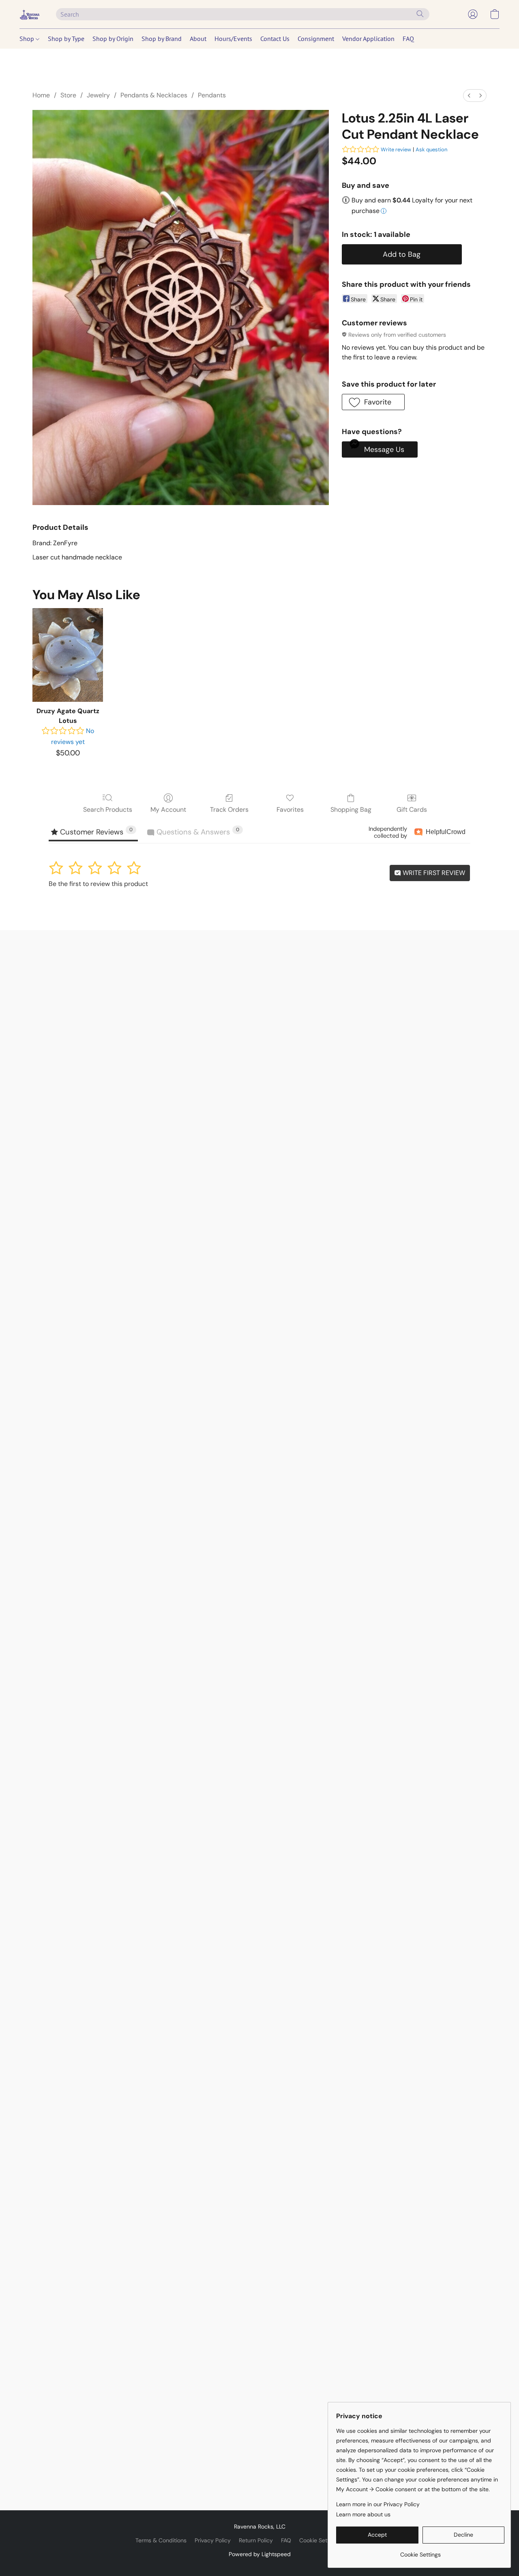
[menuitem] (469, 96)
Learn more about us (363, 2514)
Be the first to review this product (98, 884)
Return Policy (256, 2540)
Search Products (108, 810)
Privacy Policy (213, 2540)
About (198, 39)
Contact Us (275, 39)
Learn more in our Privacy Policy (378, 2504)
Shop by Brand (162, 39)
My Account (168, 810)
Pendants (212, 95)
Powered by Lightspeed (260, 2554)
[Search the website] (420, 14)
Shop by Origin (113, 39)
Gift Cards (412, 810)
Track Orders (229, 810)
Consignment (316, 39)
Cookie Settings (320, 2540)
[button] (30, 14)
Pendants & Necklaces (154, 95)
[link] (420, 2551)
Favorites (290, 810)
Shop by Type (66, 39)
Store (68, 95)
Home (41, 95)
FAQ (408, 39)
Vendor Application (368, 39)
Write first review (433, 873)
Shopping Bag (351, 810)
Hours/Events (233, 39)
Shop (28, 39)
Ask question (431, 149)
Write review (396, 149)
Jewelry (98, 95)
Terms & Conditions (161, 2540)
